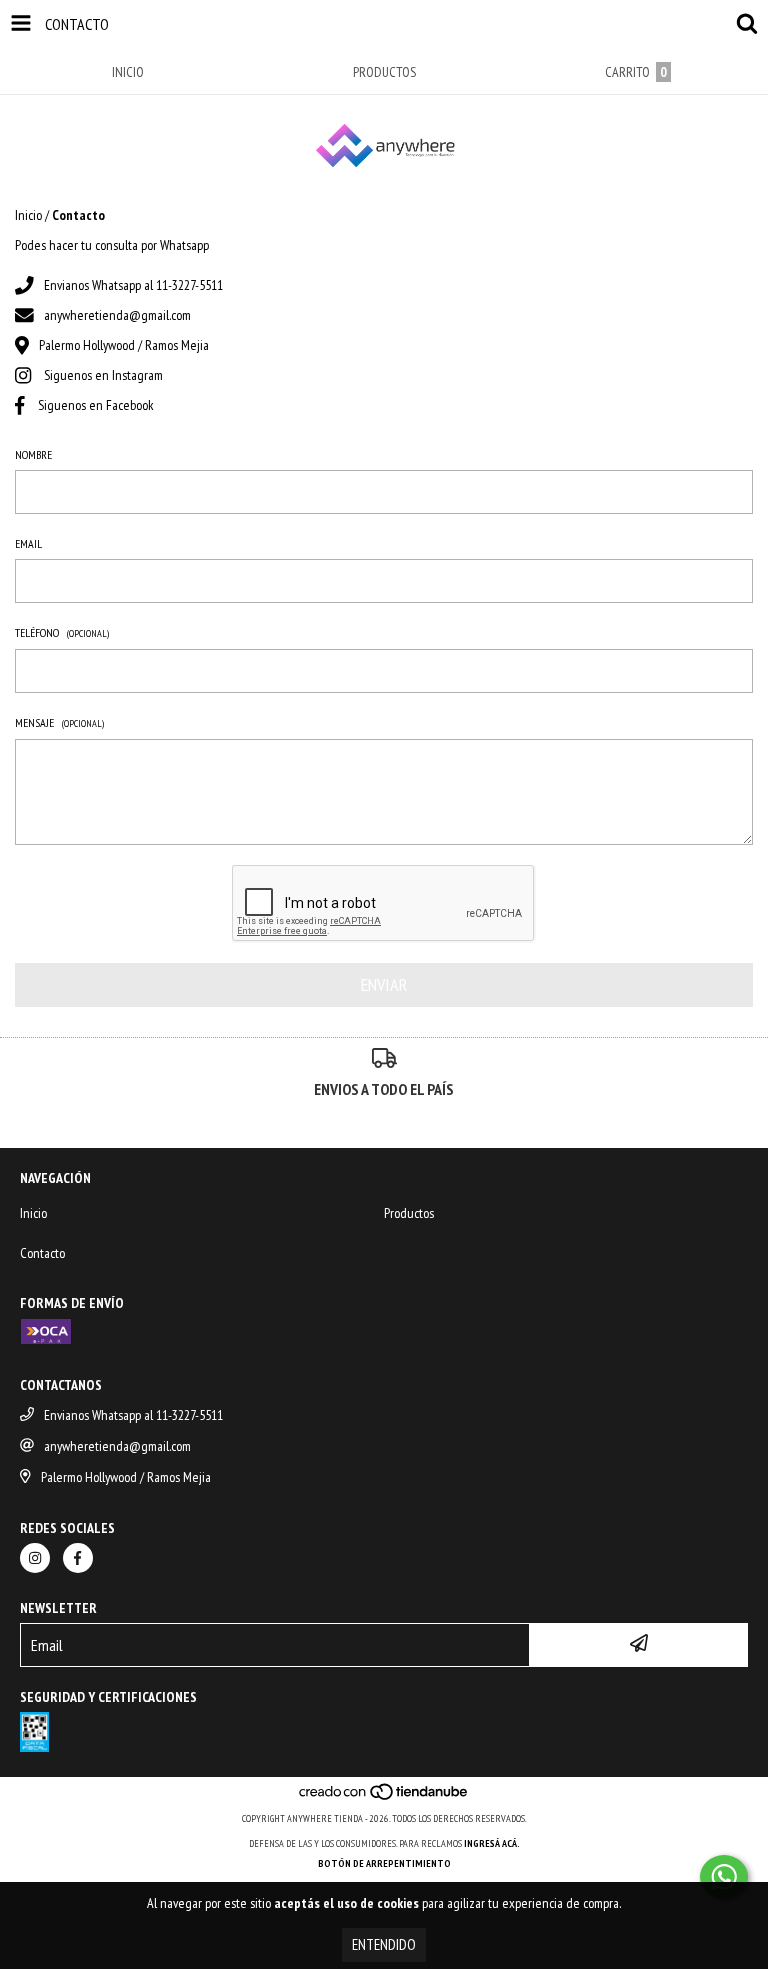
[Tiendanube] (384, 1798)
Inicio (28, 215)
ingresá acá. (492, 1843)
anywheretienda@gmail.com (117, 315)
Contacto (42, 1253)
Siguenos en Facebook (96, 405)
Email (28, 543)
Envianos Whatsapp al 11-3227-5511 (133, 285)
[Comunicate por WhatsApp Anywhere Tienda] (724, 1877)
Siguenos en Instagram (103, 375)
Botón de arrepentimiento (384, 1863)
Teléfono (62, 632)
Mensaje (59, 722)
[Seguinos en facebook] (78, 1558)
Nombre (33, 454)
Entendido (384, 1944)
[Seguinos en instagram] (35, 1558)
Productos (409, 1213)
